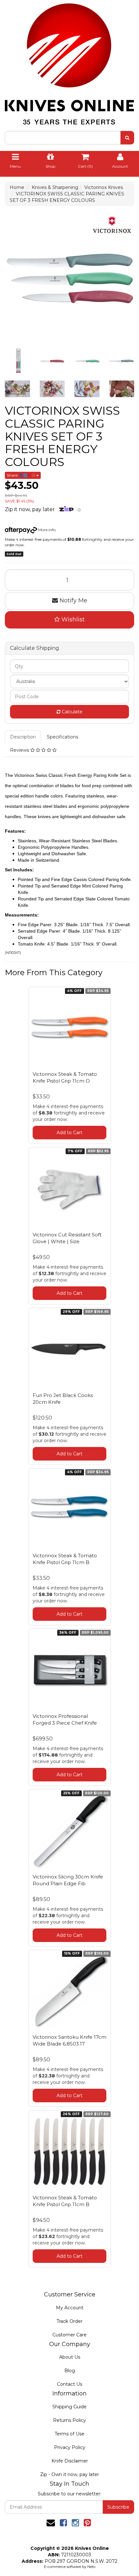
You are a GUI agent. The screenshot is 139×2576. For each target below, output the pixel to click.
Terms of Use (69, 2434)
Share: (13, 475)
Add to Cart (69, 1133)
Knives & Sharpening (55, 187)
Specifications (63, 737)
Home (17, 187)
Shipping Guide (69, 2407)
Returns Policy (69, 2420)
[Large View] (17, 361)
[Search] (127, 138)
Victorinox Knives (104, 187)
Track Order (69, 2321)
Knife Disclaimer (70, 2461)
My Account (70, 2308)
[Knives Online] (69, 62)
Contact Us (69, 2384)
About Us (70, 2357)
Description (23, 737)
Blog (70, 2371)
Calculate (71, 712)
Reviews (20, 750)
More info (46, 530)
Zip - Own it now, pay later (69, 2474)
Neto (91, 2567)
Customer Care (69, 2335)
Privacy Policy (70, 2447)
